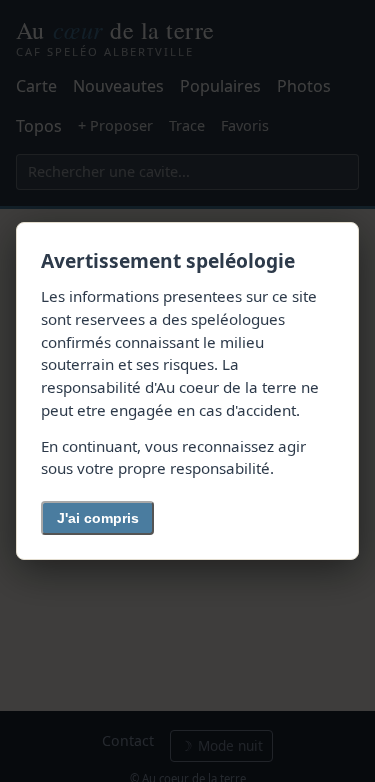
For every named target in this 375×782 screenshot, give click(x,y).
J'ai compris (98, 518)
